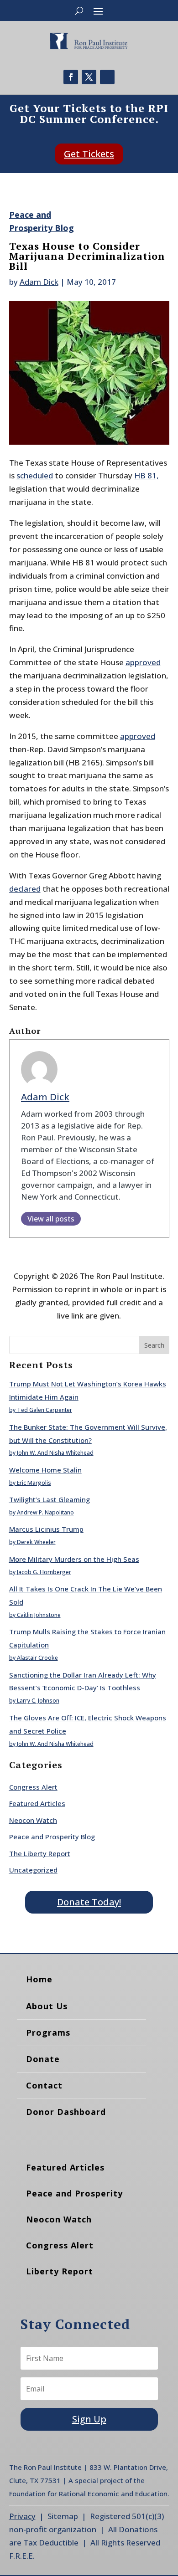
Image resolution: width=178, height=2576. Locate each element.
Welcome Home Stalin (45, 1470)
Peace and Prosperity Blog (52, 1837)
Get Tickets (89, 154)
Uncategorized (33, 1870)
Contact (44, 2085)
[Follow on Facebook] (71, 77)
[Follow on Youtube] (107, 77)
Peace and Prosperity (74, 2193)
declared (25, 889)
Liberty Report (60, 2271)
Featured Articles (37, 1803)
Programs (48, 2032)
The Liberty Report (40, 1853)
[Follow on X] (89, 77)
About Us (47, 2006)
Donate (43, 2059)
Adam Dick (39, 282)
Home (39, 1979)
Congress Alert (33, 1787)
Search (154, 1345)
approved (143, 662)
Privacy (22, 2516)
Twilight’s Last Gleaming (50, 1499)
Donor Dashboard (66, 2112)
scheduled (35, 475)
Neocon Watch (33, 1820)
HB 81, (147, 475)
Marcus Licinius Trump (46, 1529)
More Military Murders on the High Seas (74, 1559)
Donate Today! (89, 1902)
